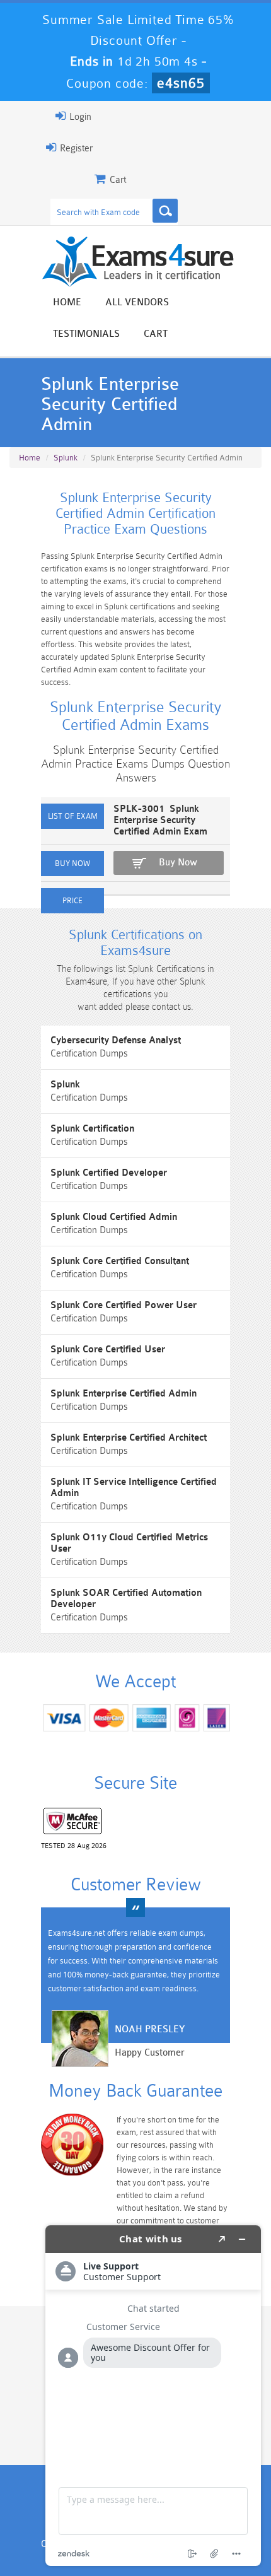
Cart (156, 334)
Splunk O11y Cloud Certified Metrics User (129, 1543)
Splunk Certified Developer (109, 1173)
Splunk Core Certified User (108, 1349)
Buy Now (178, 863)
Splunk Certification (92, 1129)
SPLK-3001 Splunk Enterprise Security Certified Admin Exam (160, 820)
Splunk (66, 458)
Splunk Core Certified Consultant (120, 1261)
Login (79, 117)
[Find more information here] (153, 2396)
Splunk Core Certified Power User (124, 1305)
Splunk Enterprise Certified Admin (124, 1394)
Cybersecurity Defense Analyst (116, 1040)
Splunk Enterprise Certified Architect (129, 1438)
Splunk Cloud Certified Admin (114, 1217)
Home (67, 302)
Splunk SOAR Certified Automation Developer (126, 1599)
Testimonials (86, 334)
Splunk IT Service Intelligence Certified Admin (134, 1488)
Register (75, 149)
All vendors (137, 302)
